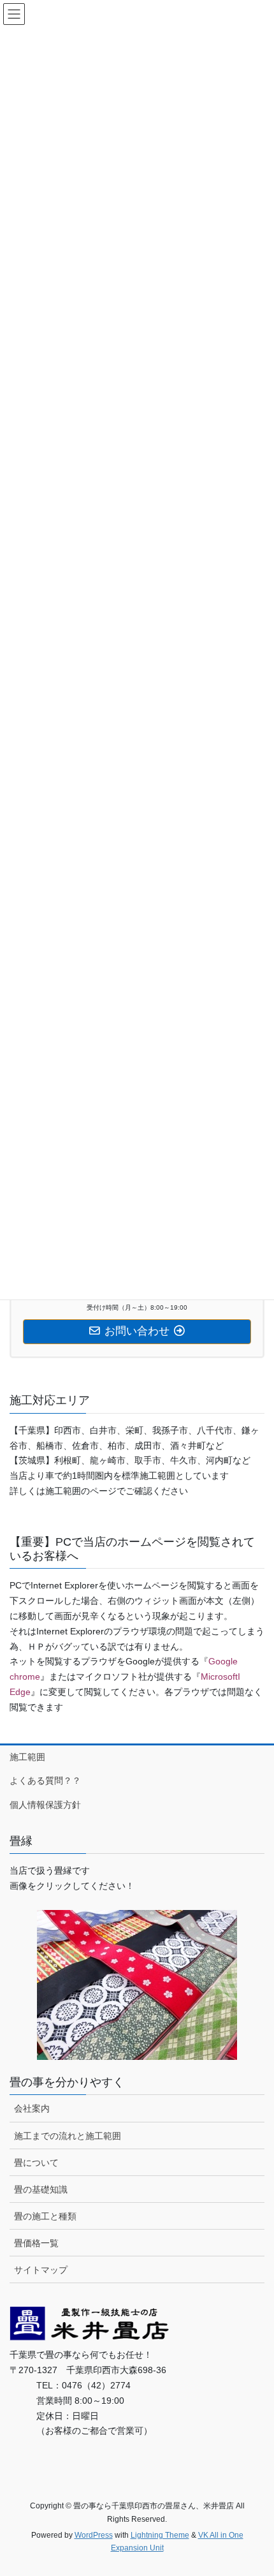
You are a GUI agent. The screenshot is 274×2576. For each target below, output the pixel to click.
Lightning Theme (160, 2535)
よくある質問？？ (45, 1780)
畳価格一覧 (36, 2243)
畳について (36, 2163)
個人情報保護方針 (45, 1805)
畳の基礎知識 (41, 2189)
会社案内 (32, 2108)
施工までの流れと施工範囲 (68, 2136)
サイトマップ (41, 2270)
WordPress (94, 2535)
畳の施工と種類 (45, 2216)
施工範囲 (27, 1757)
